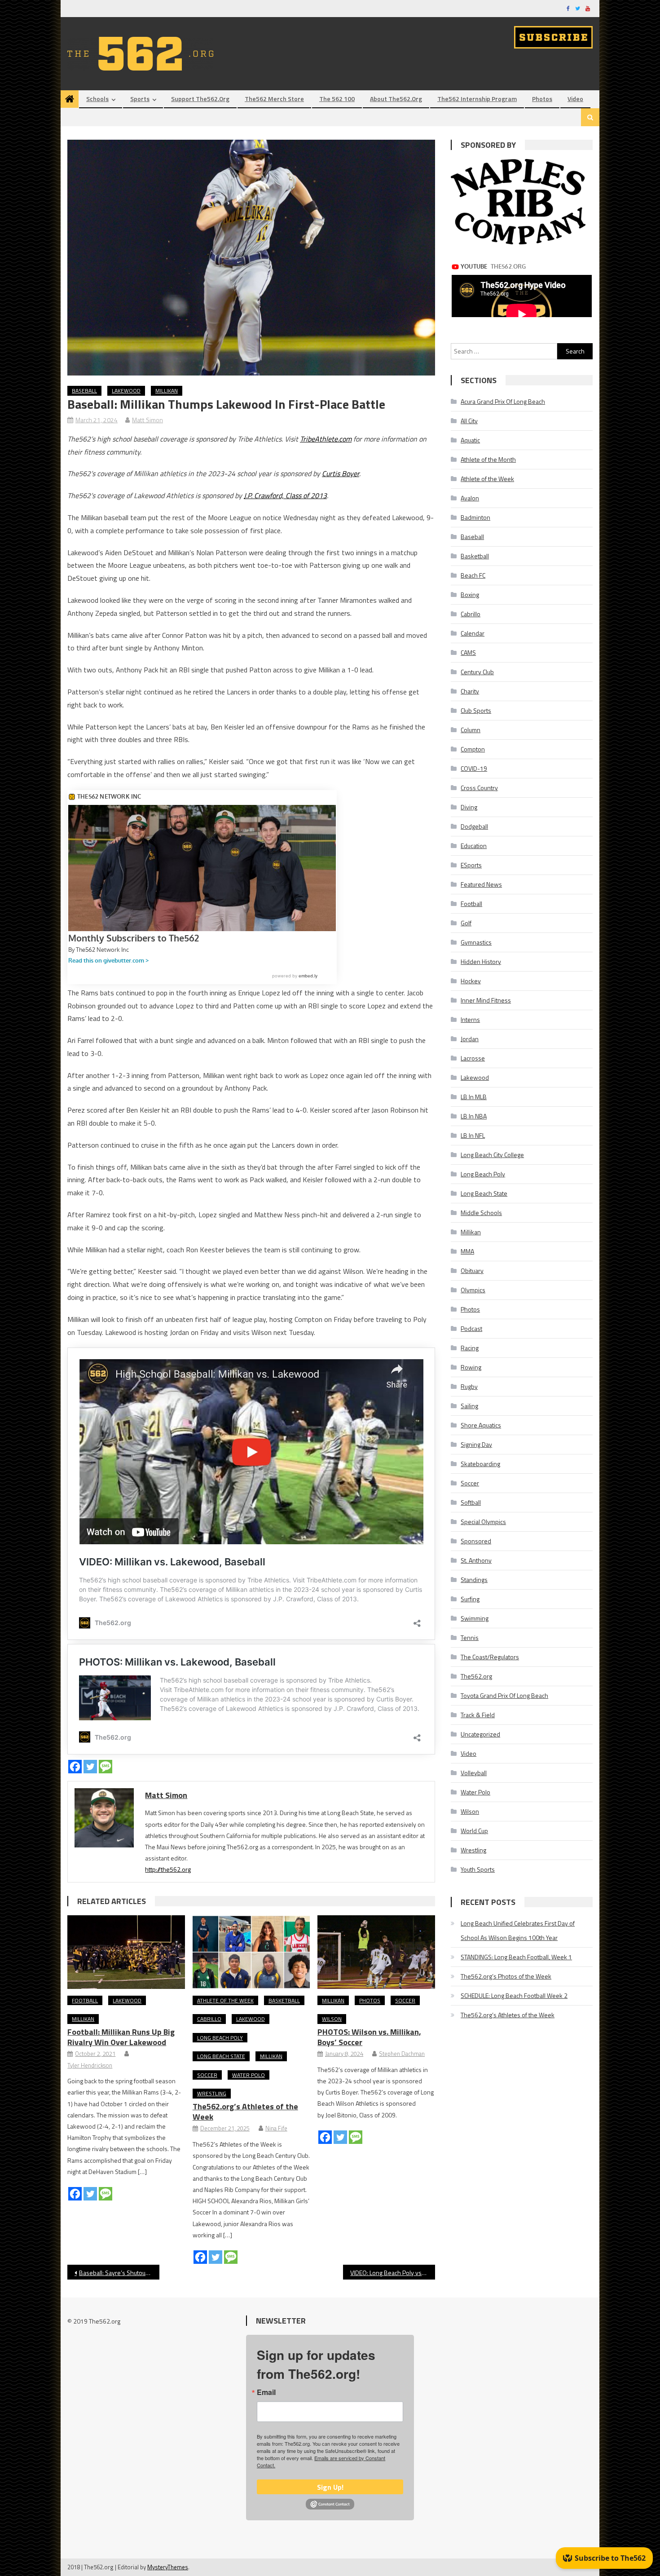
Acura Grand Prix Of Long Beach (503, 401)
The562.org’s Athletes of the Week (245, 2112)
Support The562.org (200, 99)
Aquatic (470, 440)
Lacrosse (473, 1058)
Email (266, 2392)
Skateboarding (480, 1464)
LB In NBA (474, 1116)
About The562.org (396, 99)
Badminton (475, 517)
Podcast (471, 1328)
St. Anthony (476, 1560)
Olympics (473, 1290)
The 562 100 (337, 99)
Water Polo (249, 2075)
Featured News (481, 884)
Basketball (284, 2000)
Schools (97, 99)
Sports (140, 99)
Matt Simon (147, 420)
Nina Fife (276, 2128)
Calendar (473, 633)
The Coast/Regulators (490, 1657)
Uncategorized (480, 1734)
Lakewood (126, 391)
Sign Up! (330, 2487)
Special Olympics (483, 1522)
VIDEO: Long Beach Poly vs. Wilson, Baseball (393, 2273)
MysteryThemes (168, 2567)
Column (471, 730)
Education (474, 846)
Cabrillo (209, 2019)
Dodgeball (474, 826)
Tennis (470, 1637)
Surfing (470, 1599)
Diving (469, 807)
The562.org (476, 1676)
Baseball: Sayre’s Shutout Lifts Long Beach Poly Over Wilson (119, 2273)
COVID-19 (474, 768)
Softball (471, 1502)
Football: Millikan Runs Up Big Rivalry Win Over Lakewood (121, 2037)
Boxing (470, 594)
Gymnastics (476, 942)
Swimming (475, 1618)
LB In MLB (474, 1097)
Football (85, 2000)
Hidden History (481, 961)
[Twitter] (90, 1767)
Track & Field (478, 1715)
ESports (471, 865)
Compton (473, 749)
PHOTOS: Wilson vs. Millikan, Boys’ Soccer (369, 2037)
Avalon (470, 498)
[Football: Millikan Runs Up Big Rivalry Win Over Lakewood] (126, 1952)
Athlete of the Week (225, 2000)
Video (575, 99)
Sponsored (476, 1541)
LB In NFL (473, 1135)
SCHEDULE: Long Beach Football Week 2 (514, 1995)
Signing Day (476, 1444)
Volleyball (474, 1773)
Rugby (469, 1386)
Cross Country (479, 788)
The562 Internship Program (477, 99)
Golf (466, 923)
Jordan (470, 1039)
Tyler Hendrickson (90, 2065)
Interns (470, 1019)
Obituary (472, 1270)
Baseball (84, 391)
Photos (542, 99)
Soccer (207, 2075)
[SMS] (106, 1767)
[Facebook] (75, 1767)
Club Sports (476, 710)
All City (469, 421)
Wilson (332, 2019)
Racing (470, 1348)
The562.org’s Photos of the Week (506, 1976)
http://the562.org (168, 1869)
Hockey (471, 981)
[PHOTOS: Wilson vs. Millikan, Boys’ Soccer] (376, 1952)
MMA (467, 1251)
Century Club (477, 672)
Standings (474, 1580)
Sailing (469, 1406)
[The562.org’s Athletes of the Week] (251, 1952)
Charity (470, 691)
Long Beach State (221, 2056)
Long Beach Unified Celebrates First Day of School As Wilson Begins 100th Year (518, 1930)
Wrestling (212, 2093)
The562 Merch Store (274, 99)
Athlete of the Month (488, 459)
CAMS (468, 652)
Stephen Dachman (402, 2054)
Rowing (471, 1367)
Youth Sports (478, 1869)
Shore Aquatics (481, 1425)
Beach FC (473, 575)
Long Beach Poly (220, 2038)
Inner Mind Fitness (486, 1000)
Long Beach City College (492, 1155)
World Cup (474, 1831)
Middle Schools (481, 1213)
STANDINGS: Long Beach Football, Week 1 (516, 1957)
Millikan (167, 391)
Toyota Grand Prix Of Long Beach (504, 1695)
